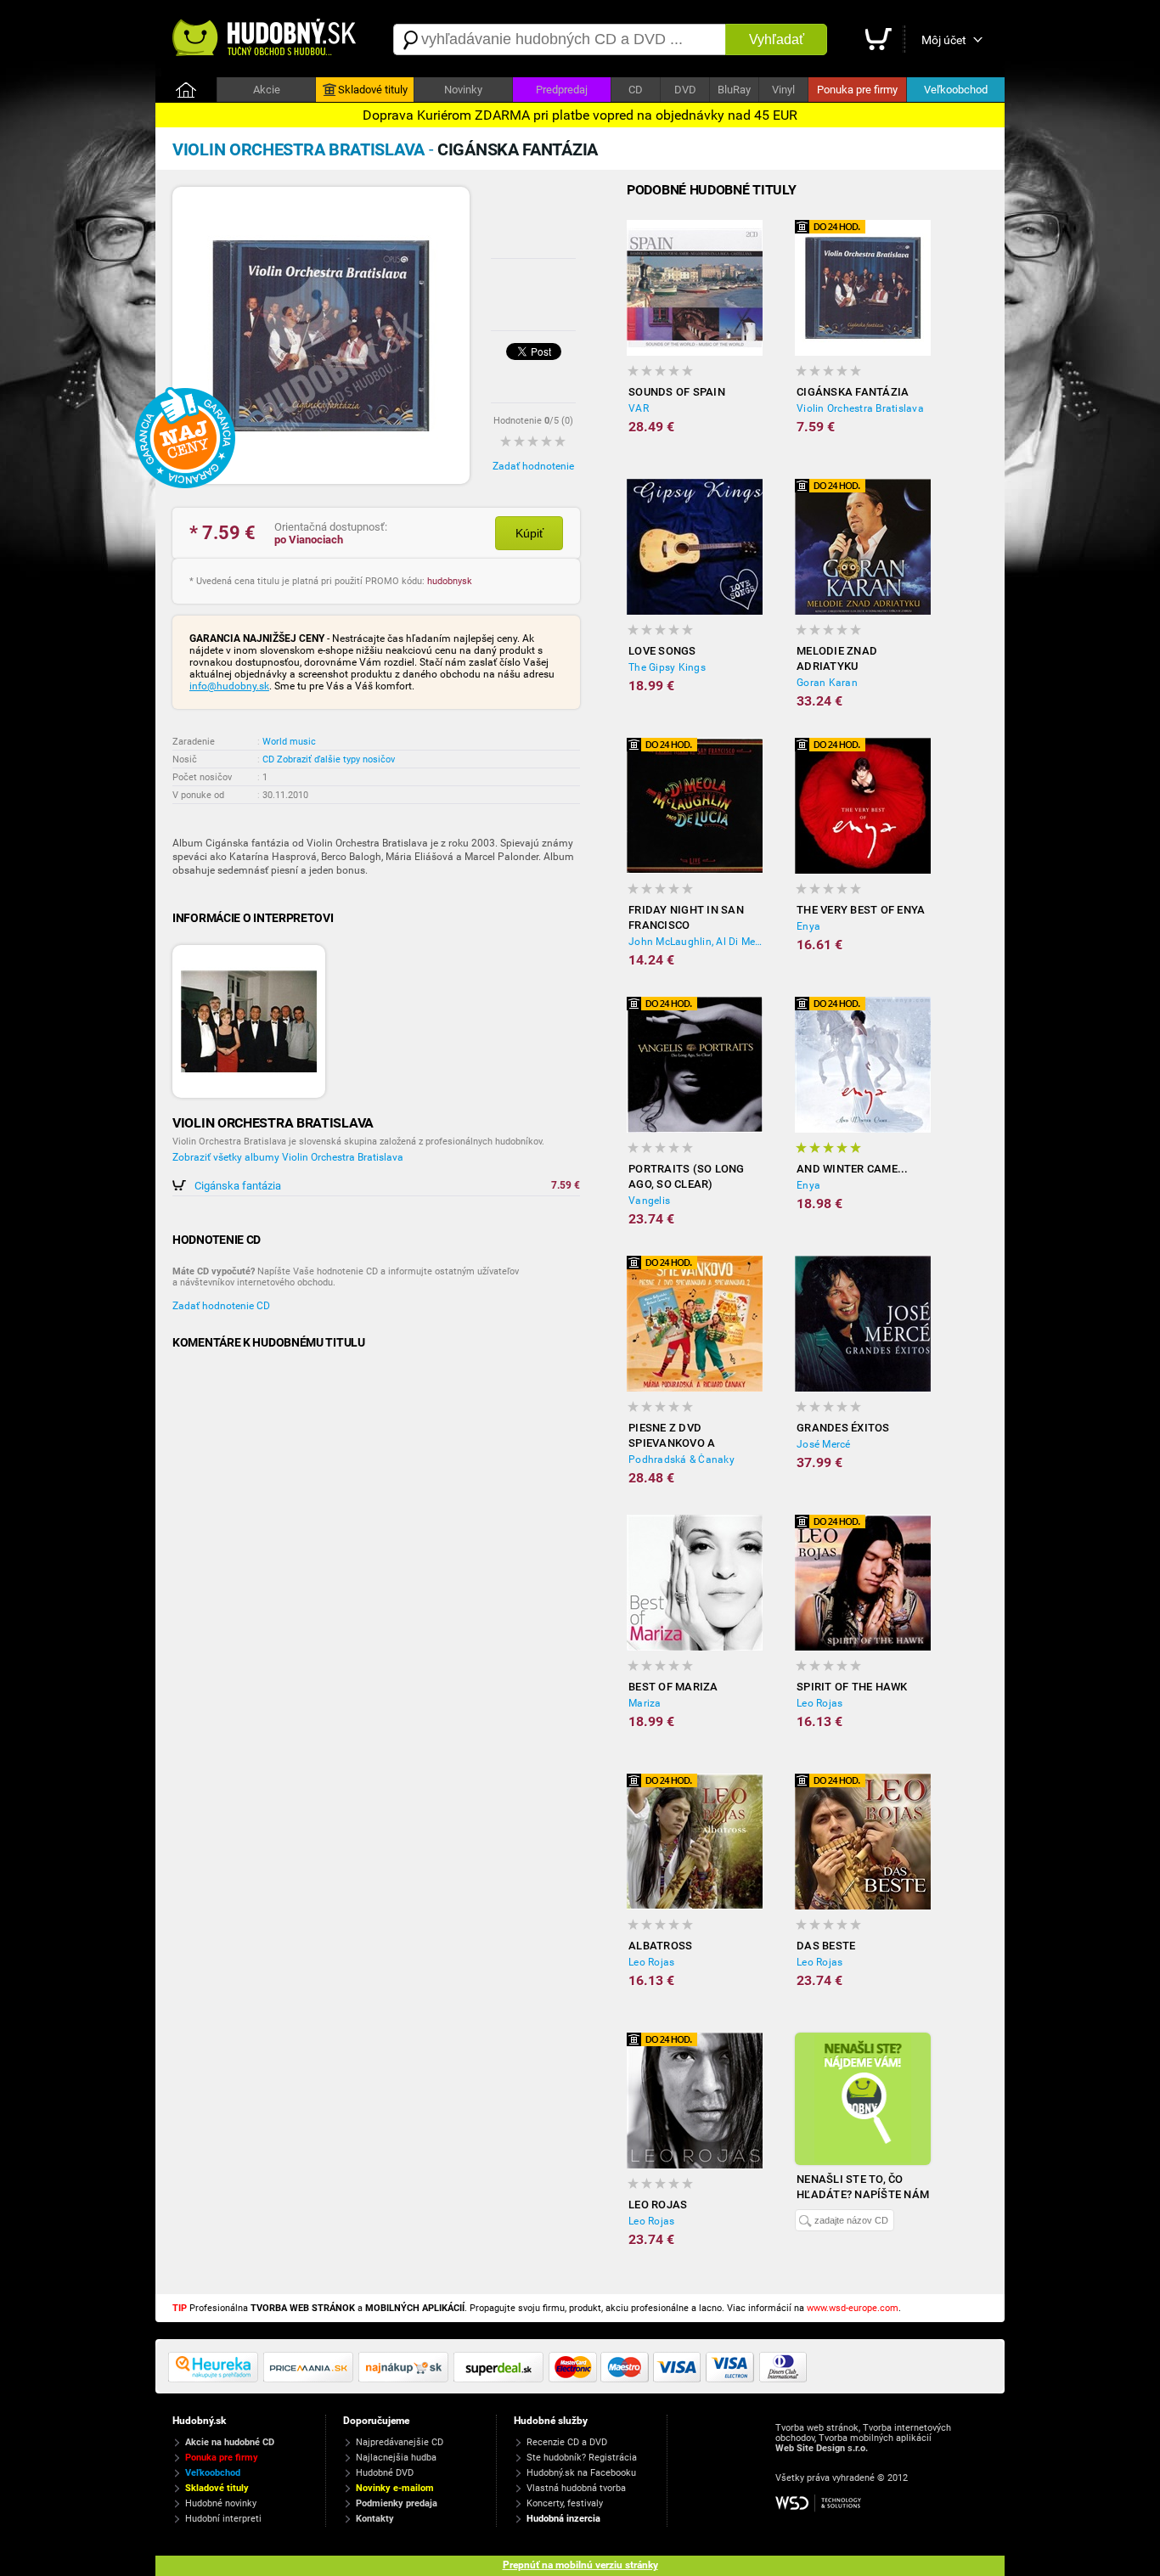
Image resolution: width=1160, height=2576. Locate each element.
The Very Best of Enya (861, 910)
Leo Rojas (819, 1703)
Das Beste (826, 1946)
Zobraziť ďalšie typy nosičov (336, 759)
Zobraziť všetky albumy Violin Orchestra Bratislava (288, 1157)
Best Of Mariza (673, 1687)
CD (636, 90)
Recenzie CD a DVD (567, 2442)
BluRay (734, 90)
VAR (639, 408)
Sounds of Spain (677, 392)
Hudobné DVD (385, 2473)
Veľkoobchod (956, 90)
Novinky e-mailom (395, 2488)
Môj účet (944, 40)
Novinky (463, 90)
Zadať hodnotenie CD (221, 1306)
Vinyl (783, 90)
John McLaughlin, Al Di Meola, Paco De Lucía (695, 942)
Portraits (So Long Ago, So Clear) (687, 1176)
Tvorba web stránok (817, 2428)
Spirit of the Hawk (852, 1687)
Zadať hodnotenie (533, 466)
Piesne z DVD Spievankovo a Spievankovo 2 (672, 1436)
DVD (685, 90)
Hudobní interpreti (223, 2519)
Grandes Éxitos (843, 1428)
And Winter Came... (853, 1169)
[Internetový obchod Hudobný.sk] (266, 39)
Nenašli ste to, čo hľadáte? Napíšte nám (863, 2187)
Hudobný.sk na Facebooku (581, 2473)
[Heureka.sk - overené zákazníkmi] (216, 2379)
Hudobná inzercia (563, 2519)
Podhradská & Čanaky (681, 1460)
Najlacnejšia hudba (396, 2458)
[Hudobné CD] (311, 2379)
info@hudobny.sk (229, 686)
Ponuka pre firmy (857, 90)
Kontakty (375, 2519)
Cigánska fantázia (238, 1186)
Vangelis (649, 1201)
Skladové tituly (373, 90)
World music (289, 742)
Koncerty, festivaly (565, 2503)
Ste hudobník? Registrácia (582, 2458)
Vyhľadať (777, 39)
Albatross (660, 1946)
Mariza (645, 1703)
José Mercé (824, 1444)
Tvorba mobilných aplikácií (875, 2438)
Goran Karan (827, 683)
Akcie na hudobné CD (230, 2442)
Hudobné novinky (221, 2503)
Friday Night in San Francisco (686, 917)
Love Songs (662, 651)
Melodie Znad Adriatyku (837, 658)
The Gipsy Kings (667, 667)
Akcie (267, 90)
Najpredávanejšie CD (400, 2442)
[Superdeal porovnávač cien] (501, 2379)
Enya (808, 926)
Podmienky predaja (397, 2503)
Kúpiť (529, 533)
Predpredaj (562, 90)
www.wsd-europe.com (853, 2308)
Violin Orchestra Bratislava (860, 408)
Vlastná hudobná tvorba (576, 2488)
